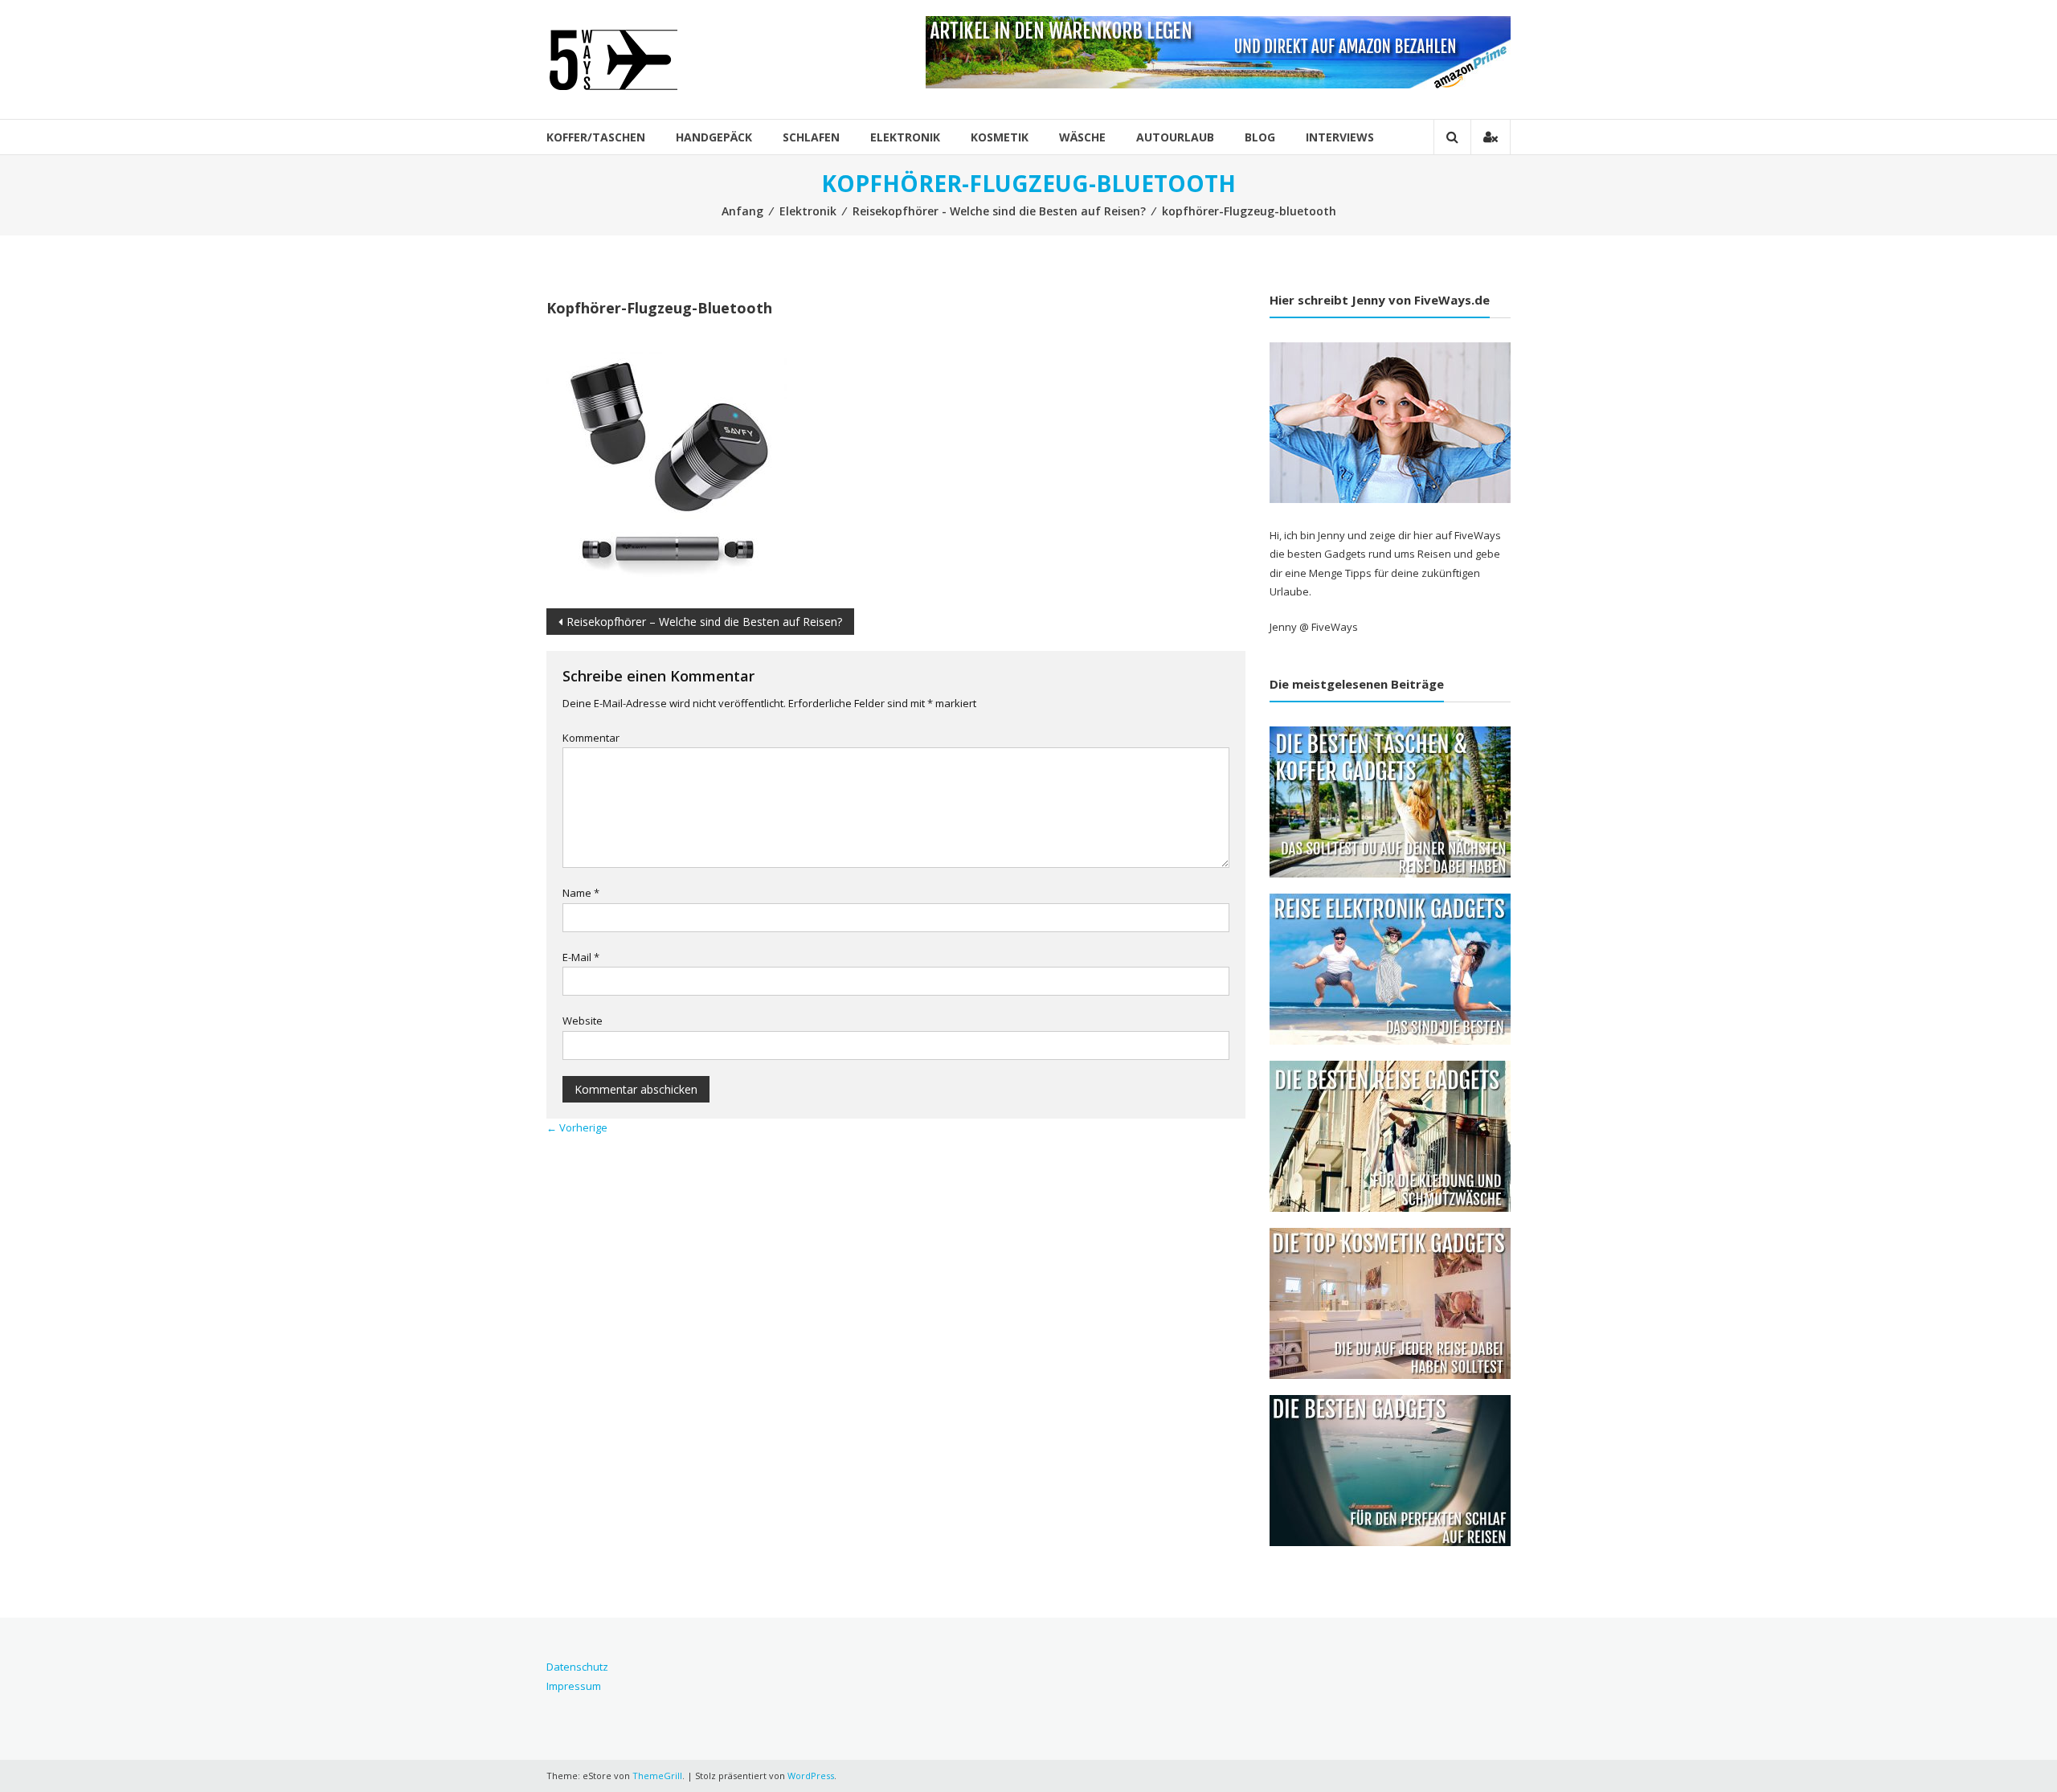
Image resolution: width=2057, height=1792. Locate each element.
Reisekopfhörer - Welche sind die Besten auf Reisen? (999, 211)
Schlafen (811, 137)
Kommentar (591, 738)
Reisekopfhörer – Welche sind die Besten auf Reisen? (704, 622)
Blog (1260, 137)
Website (583, 1021)
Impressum (574, 1686)
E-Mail (581, 957)
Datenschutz (577, 1667)
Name (581, 893)
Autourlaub (1175, 137)
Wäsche (1082, 137)
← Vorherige (577, 1127)
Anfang (742, 211)
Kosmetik (1000, 137)
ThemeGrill (657, 1776)
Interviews (1340, 137)
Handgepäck (714, 137)
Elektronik (905, 137)
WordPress (811, 1776)
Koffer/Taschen (596, 137)
